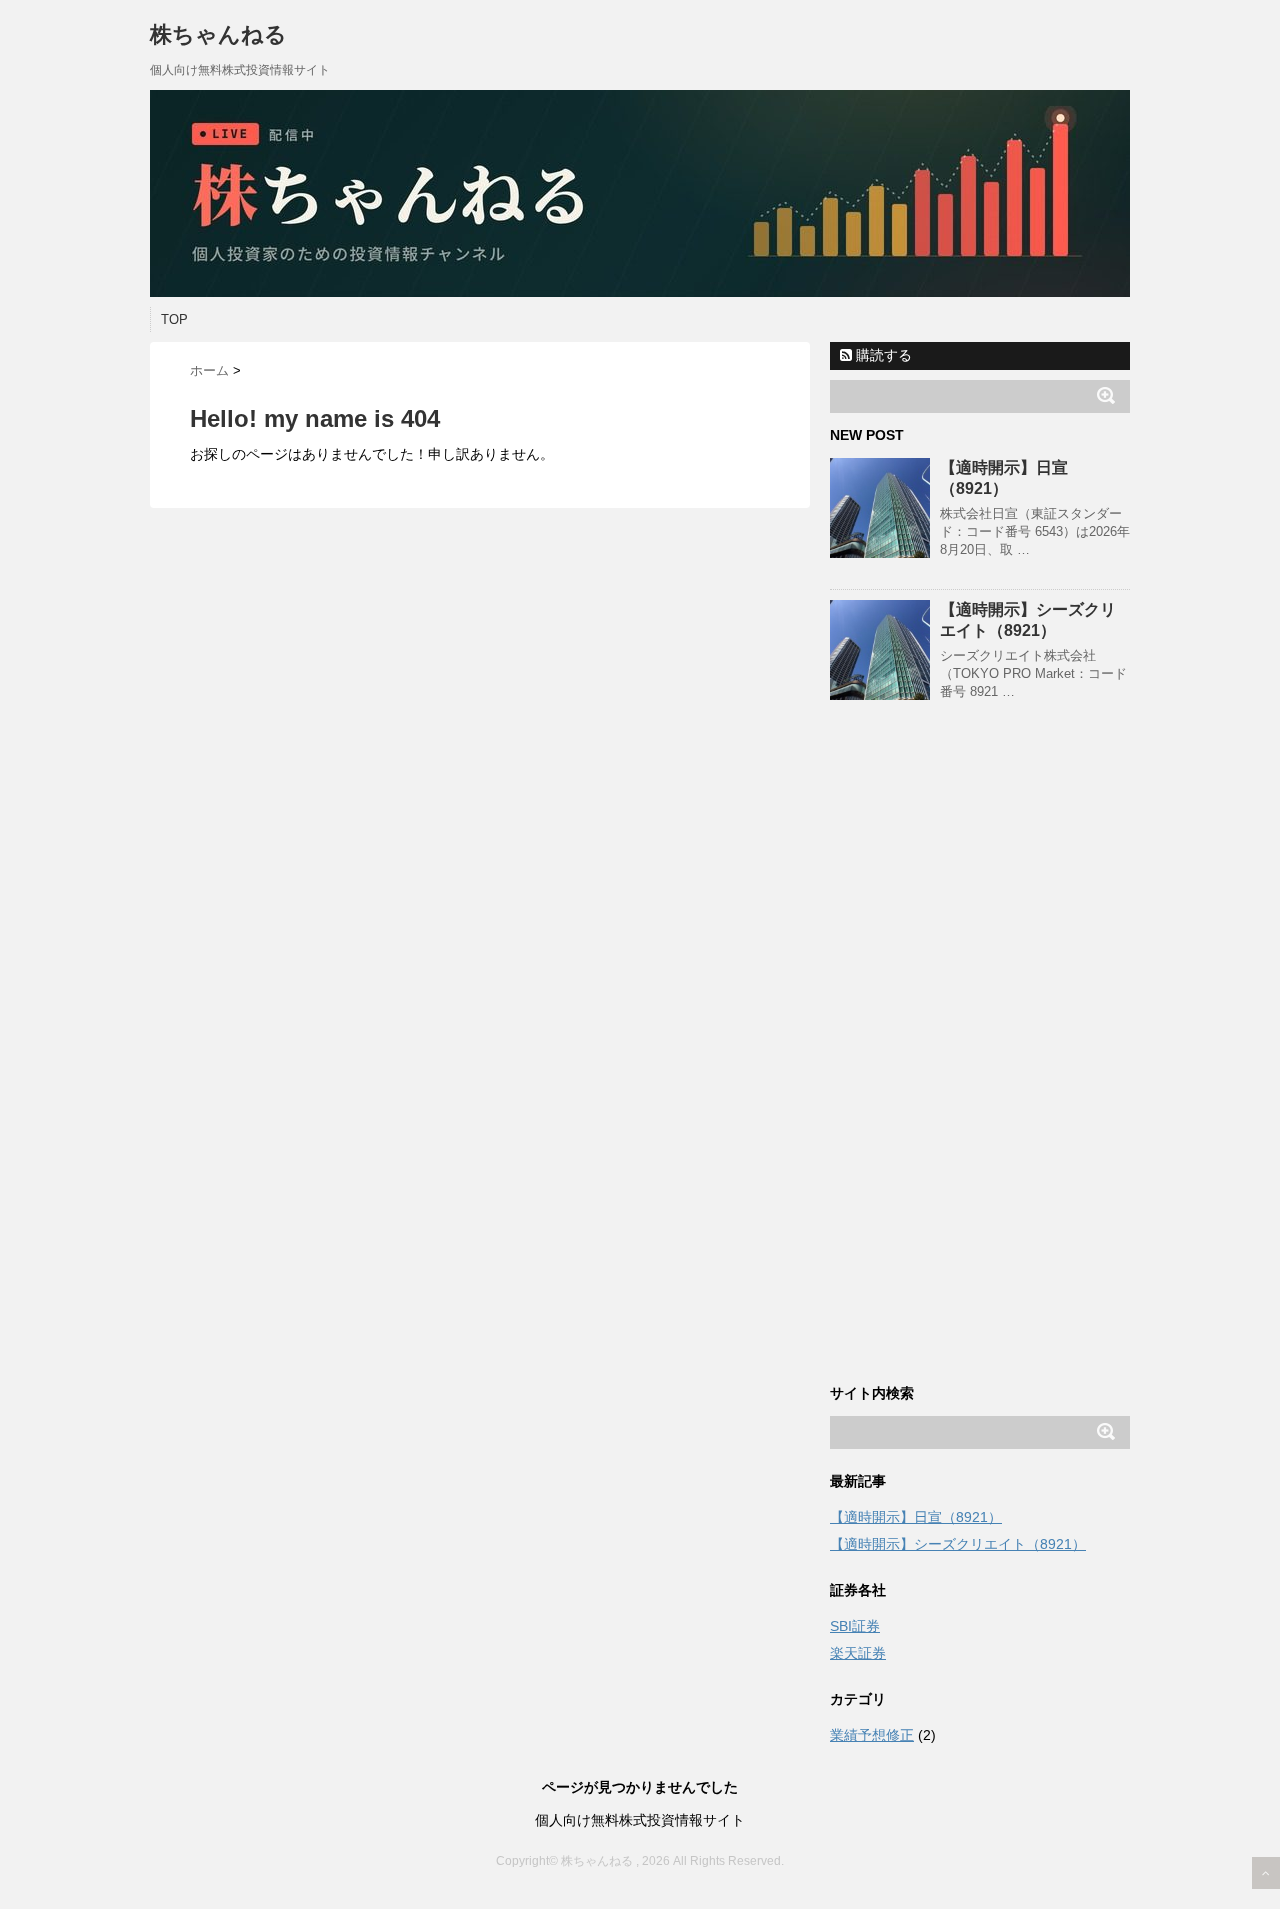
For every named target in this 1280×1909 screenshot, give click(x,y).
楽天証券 (858, 1653)
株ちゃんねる (218, 34)
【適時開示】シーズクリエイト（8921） (958, 1544)
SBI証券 (855, 1626)
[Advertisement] (980, 1061)
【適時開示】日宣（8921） (916, 1517)
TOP (174, 319)
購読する (882, 355)
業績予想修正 (872, 1735)
